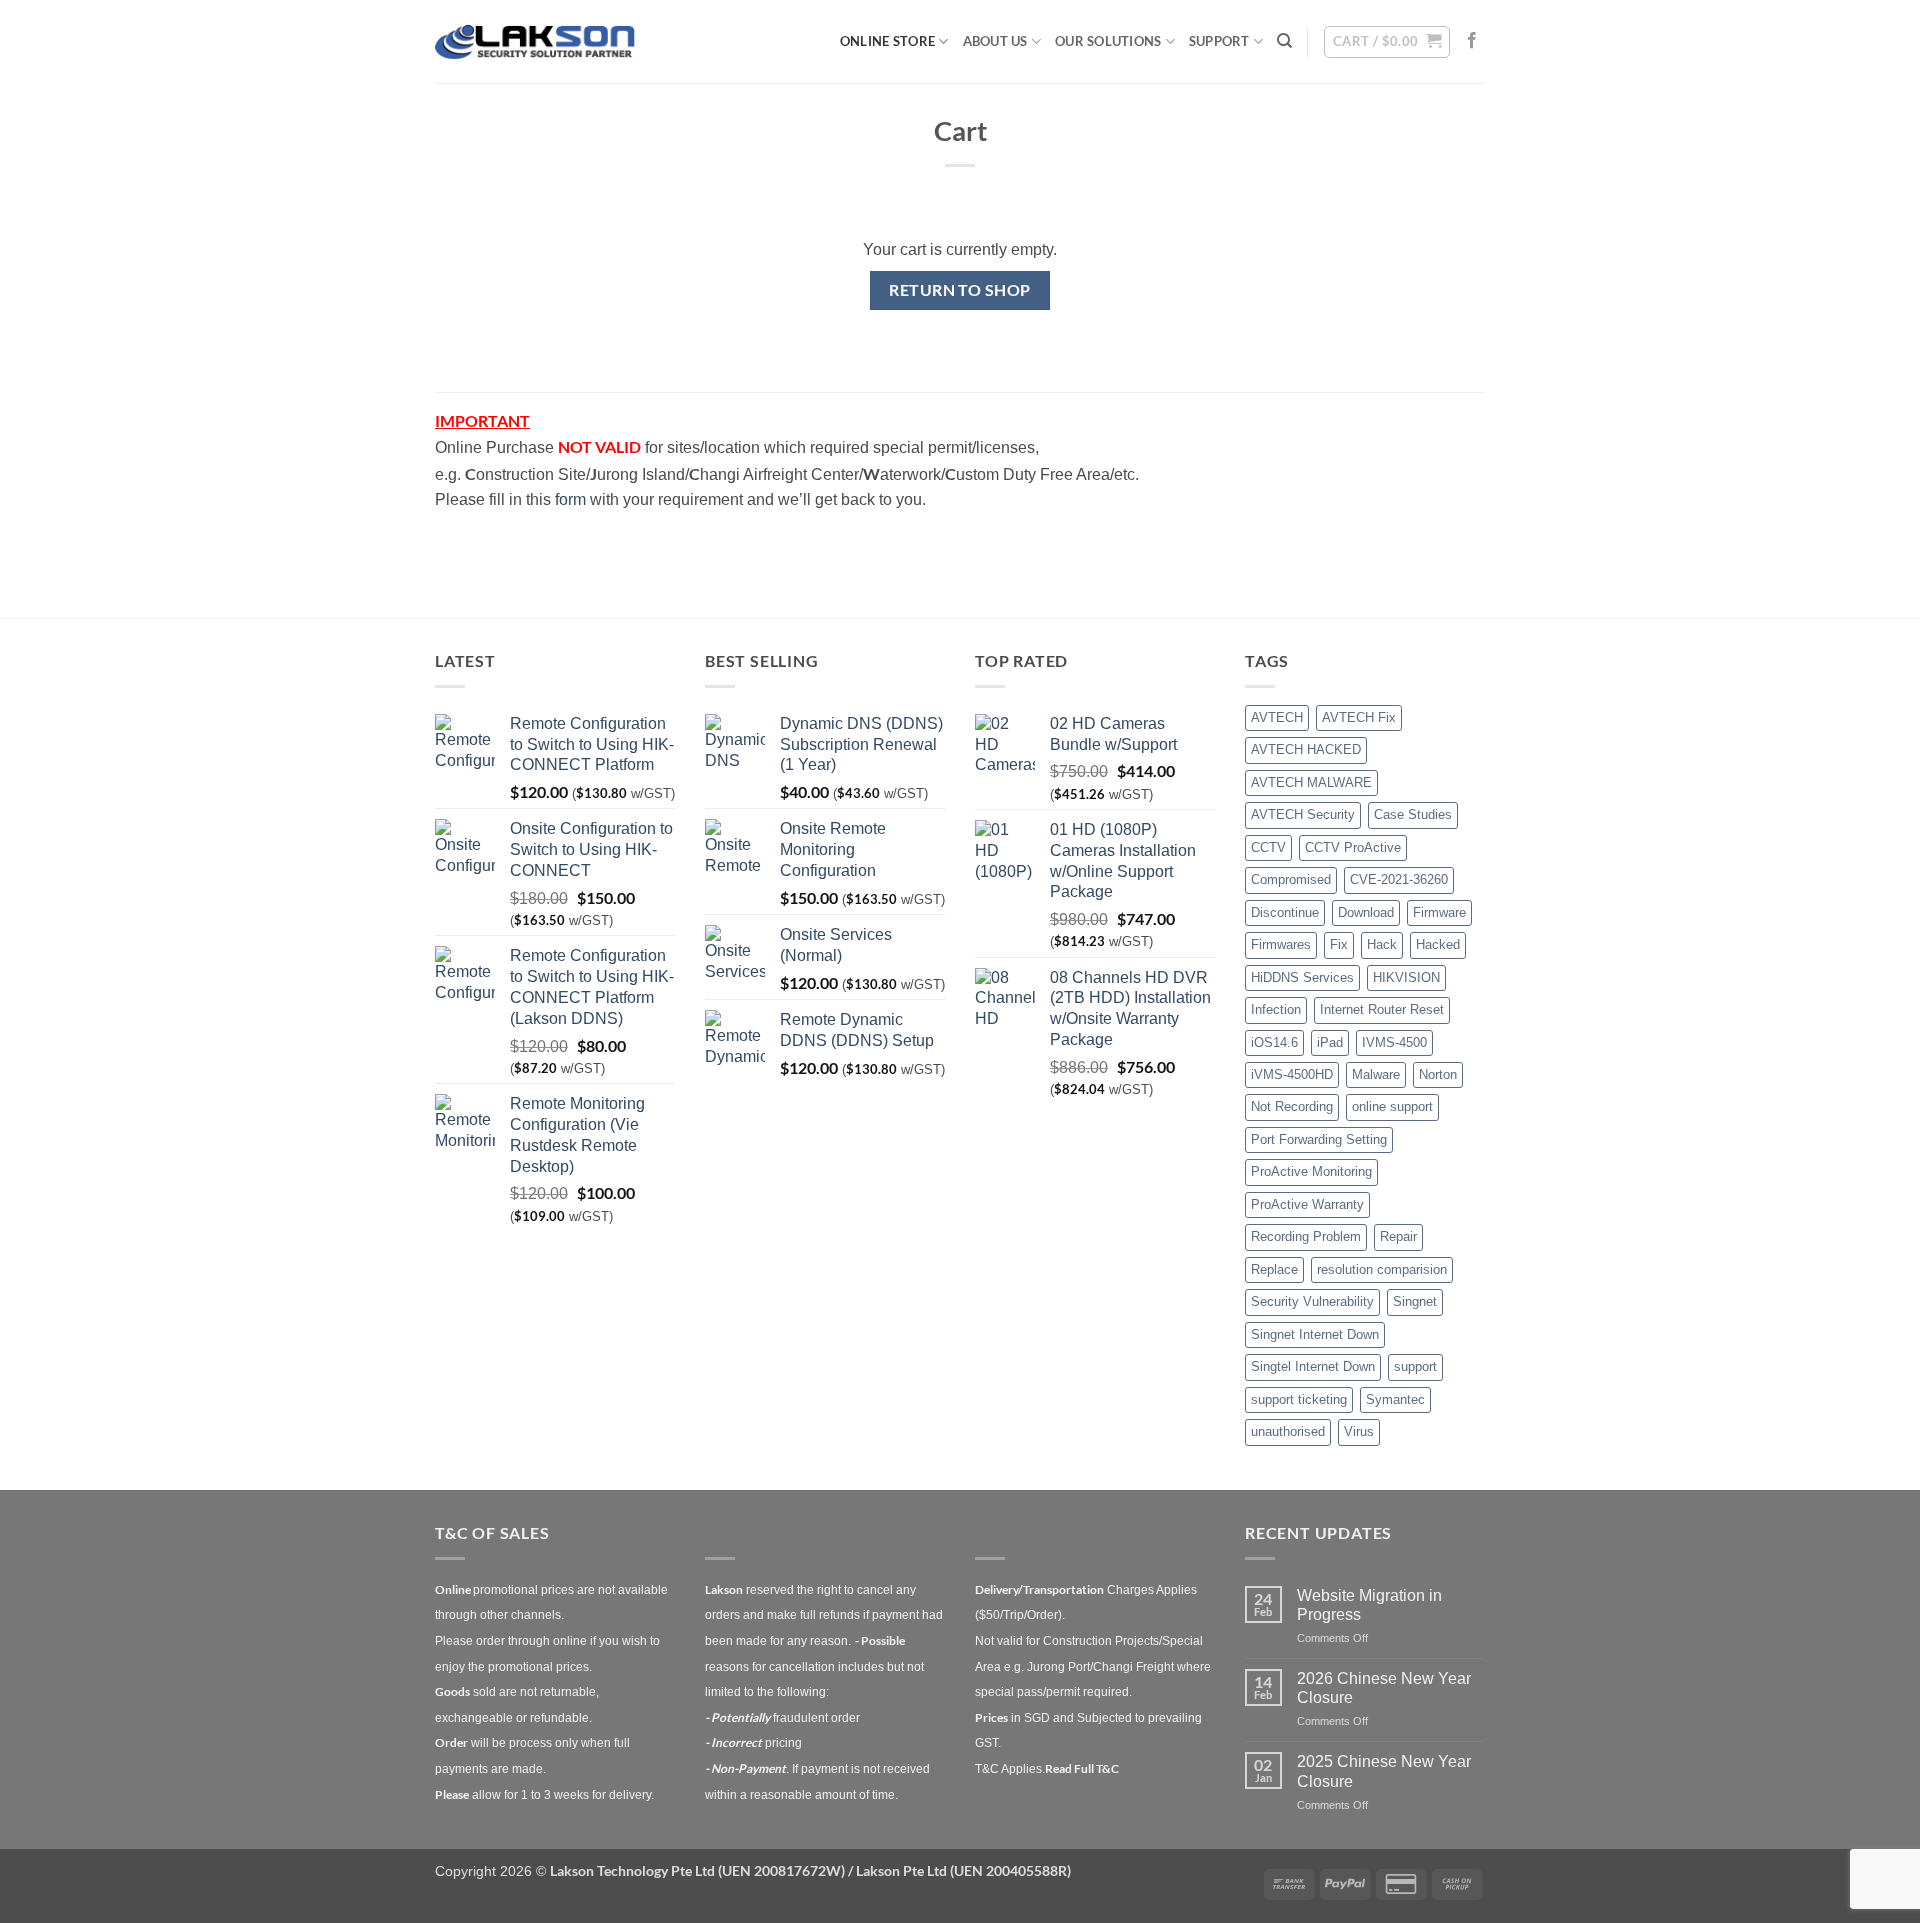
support (1415, 1366)
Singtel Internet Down (1313, 1366)
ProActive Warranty (1307, 1204)
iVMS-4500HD (1292, 1074)
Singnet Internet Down (1315, 1334)
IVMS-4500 (1394, 1042)
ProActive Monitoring (1311, 1171)
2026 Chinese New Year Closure (1384, 1688)
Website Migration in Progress (1369, 1605)
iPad (1330, 1042)
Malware (1376, 1074)
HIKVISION (1406, 977)
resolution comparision (1382, 1269)
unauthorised (1288, 1431)
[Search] (1284, 41)
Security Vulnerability (1312, 1301)
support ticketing (1299, 1399)
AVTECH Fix (1359, 717)
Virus (1359, 1431)
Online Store (887, 41)
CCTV (1268, 847)
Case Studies (1413, 814)
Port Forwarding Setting (1319, 1139)
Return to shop (960, 290)
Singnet (1415, 1301)
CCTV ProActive (1353, 847)
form (570, 499)
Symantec (1395, 1399)
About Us (995, 41)
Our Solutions (1108, 41)
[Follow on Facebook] (1472, 41)
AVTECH (1277, 717)
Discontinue (1285, 912)
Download (1366, 912)
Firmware (1439, 912)
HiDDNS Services (1302, 977)
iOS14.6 (1274, 1042)
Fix (1339, 944)
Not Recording (1292, 1106)
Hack (1382, 944)
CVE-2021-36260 (1399, 879)
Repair (1398, 1236)
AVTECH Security (1303, 814)
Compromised (1291, 879)
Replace (1274, 1269)
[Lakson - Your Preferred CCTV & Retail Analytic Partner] (535, 41)
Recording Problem (1306, 1236)
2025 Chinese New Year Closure (1384, 1771)
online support (1392, 1106)
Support (1219, 41)
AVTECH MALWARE (1311, 782)
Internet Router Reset (1382, 1009)
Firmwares (1281, 944)
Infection (1276, 1009)
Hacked (1438, 944)
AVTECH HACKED (1306, 749)
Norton (1438, 1074)
